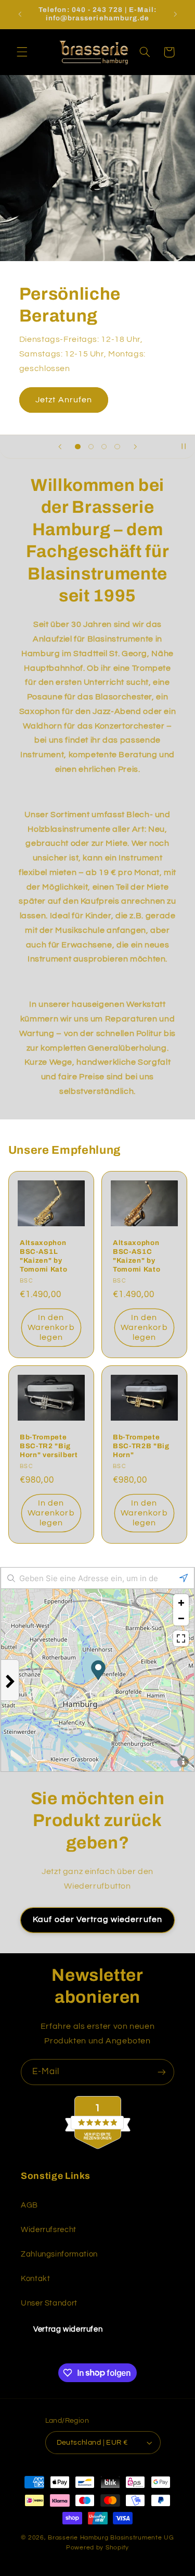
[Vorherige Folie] (60, 447)
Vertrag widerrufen (68, 2329)
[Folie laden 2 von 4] (91, 446)
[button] (22, 52)
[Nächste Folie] (135, 447)
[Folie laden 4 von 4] (117, 446)
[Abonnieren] (162, 2072)
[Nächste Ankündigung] (175, 14)
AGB (29, 2205)
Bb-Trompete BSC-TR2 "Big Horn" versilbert (49, 1446)
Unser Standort (49, 2303)
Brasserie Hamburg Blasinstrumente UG (111, 2538)
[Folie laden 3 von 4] (104, 446)
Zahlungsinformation (59, 2254)
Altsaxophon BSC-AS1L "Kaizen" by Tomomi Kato (43, 1256)
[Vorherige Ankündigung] (20, 14)
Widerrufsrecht (49, 2230)
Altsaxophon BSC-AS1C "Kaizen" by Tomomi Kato (136, 1256)
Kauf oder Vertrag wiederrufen (97, 1919)
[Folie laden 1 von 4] (78, 446)
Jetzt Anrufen (64, 400)
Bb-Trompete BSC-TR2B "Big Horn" (141, 1446)
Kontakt (35, 2279)
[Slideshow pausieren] (184, 447)
